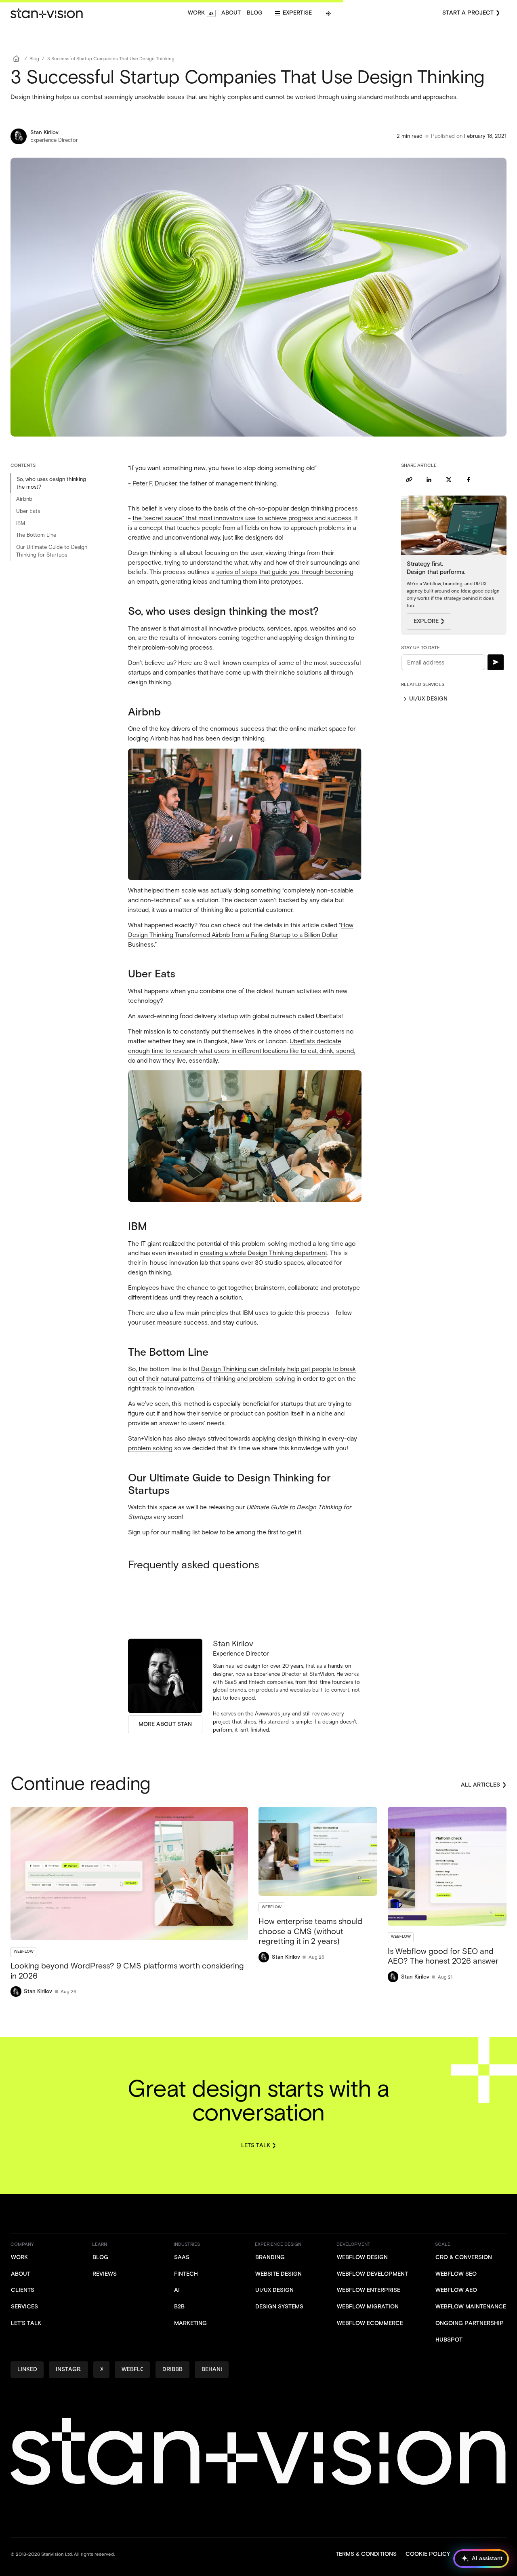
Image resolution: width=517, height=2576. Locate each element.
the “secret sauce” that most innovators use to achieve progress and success (242, 518)
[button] (293, 13)
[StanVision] (46, 13)
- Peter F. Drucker (152, 483)
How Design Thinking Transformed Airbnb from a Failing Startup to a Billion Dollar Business (241, 935)
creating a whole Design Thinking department (264, 1253)
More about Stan (165, 1724)
